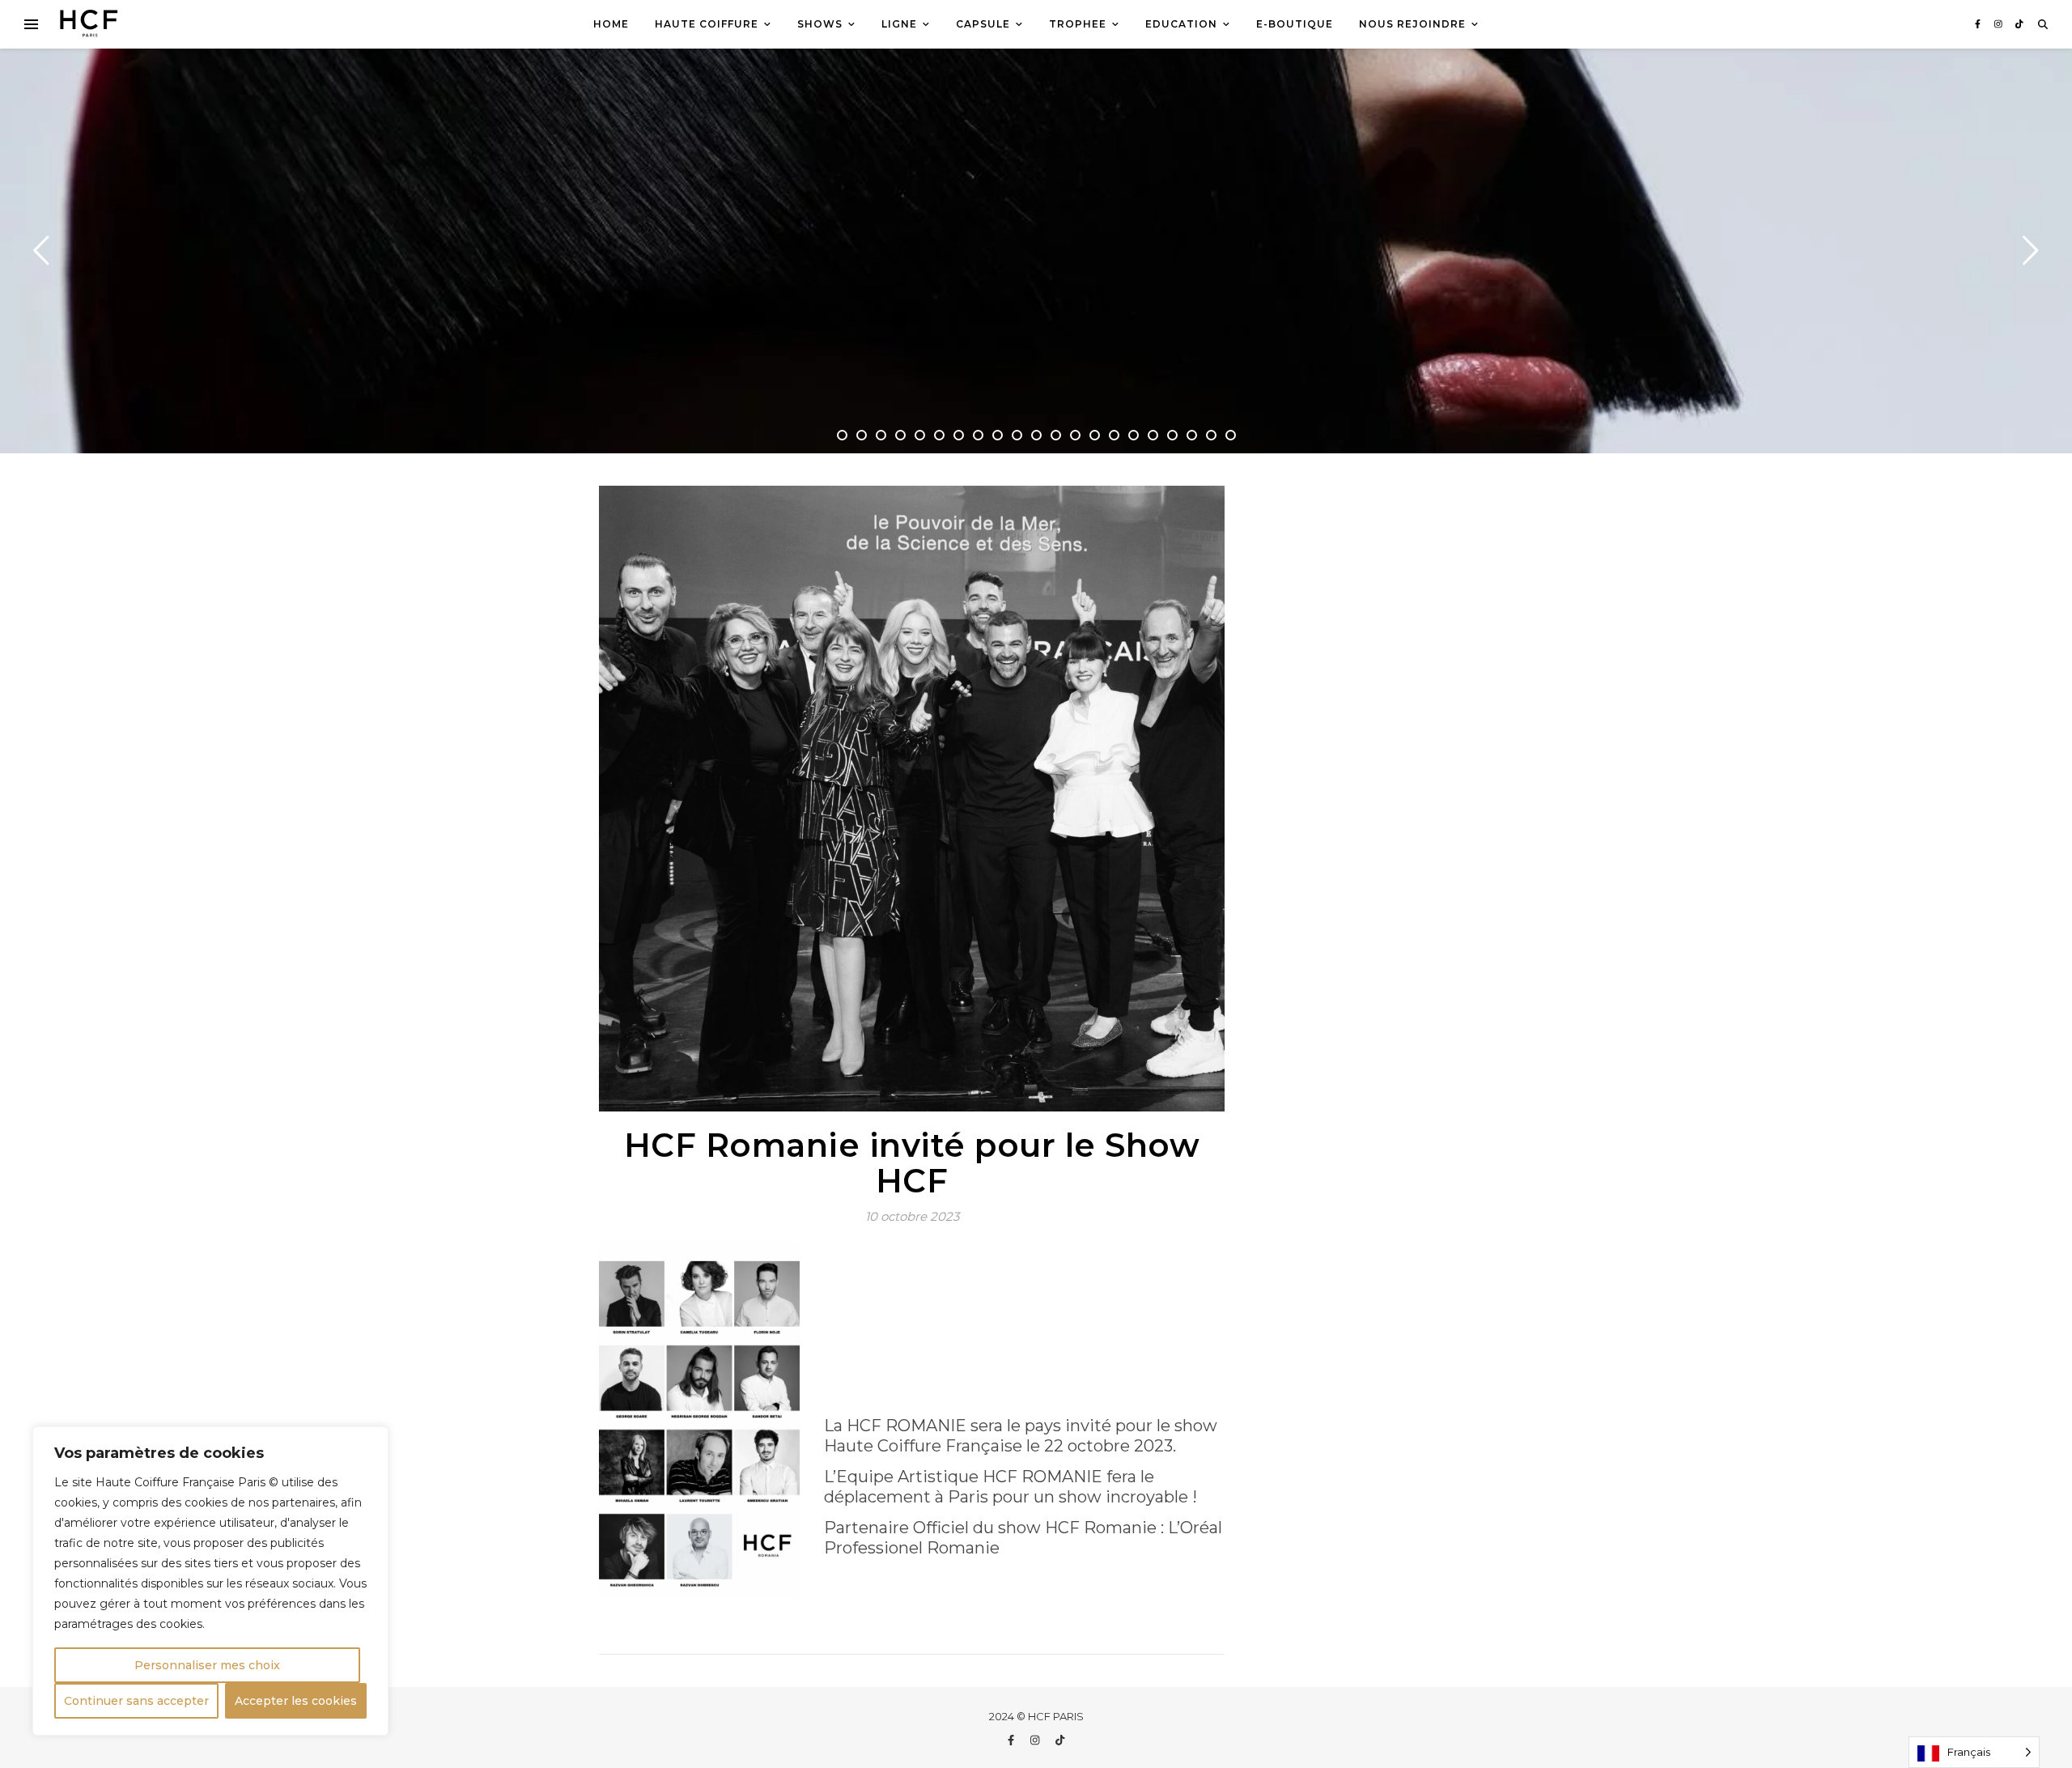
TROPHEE (1078, 24)
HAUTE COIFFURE (707, 24)
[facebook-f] (1979, 24)
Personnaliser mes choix (207, 1665)
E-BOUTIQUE (1295, 24)
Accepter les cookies (296, 1701)
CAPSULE (983, 24)
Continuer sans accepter (136, 1701)
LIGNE (899, 24)
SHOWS (820, 24)
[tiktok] (2019, 24)
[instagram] (2000, 24)
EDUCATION (1181, 24)
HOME (611, 24)
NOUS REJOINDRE (1412, 24)
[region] (210, 1581)
